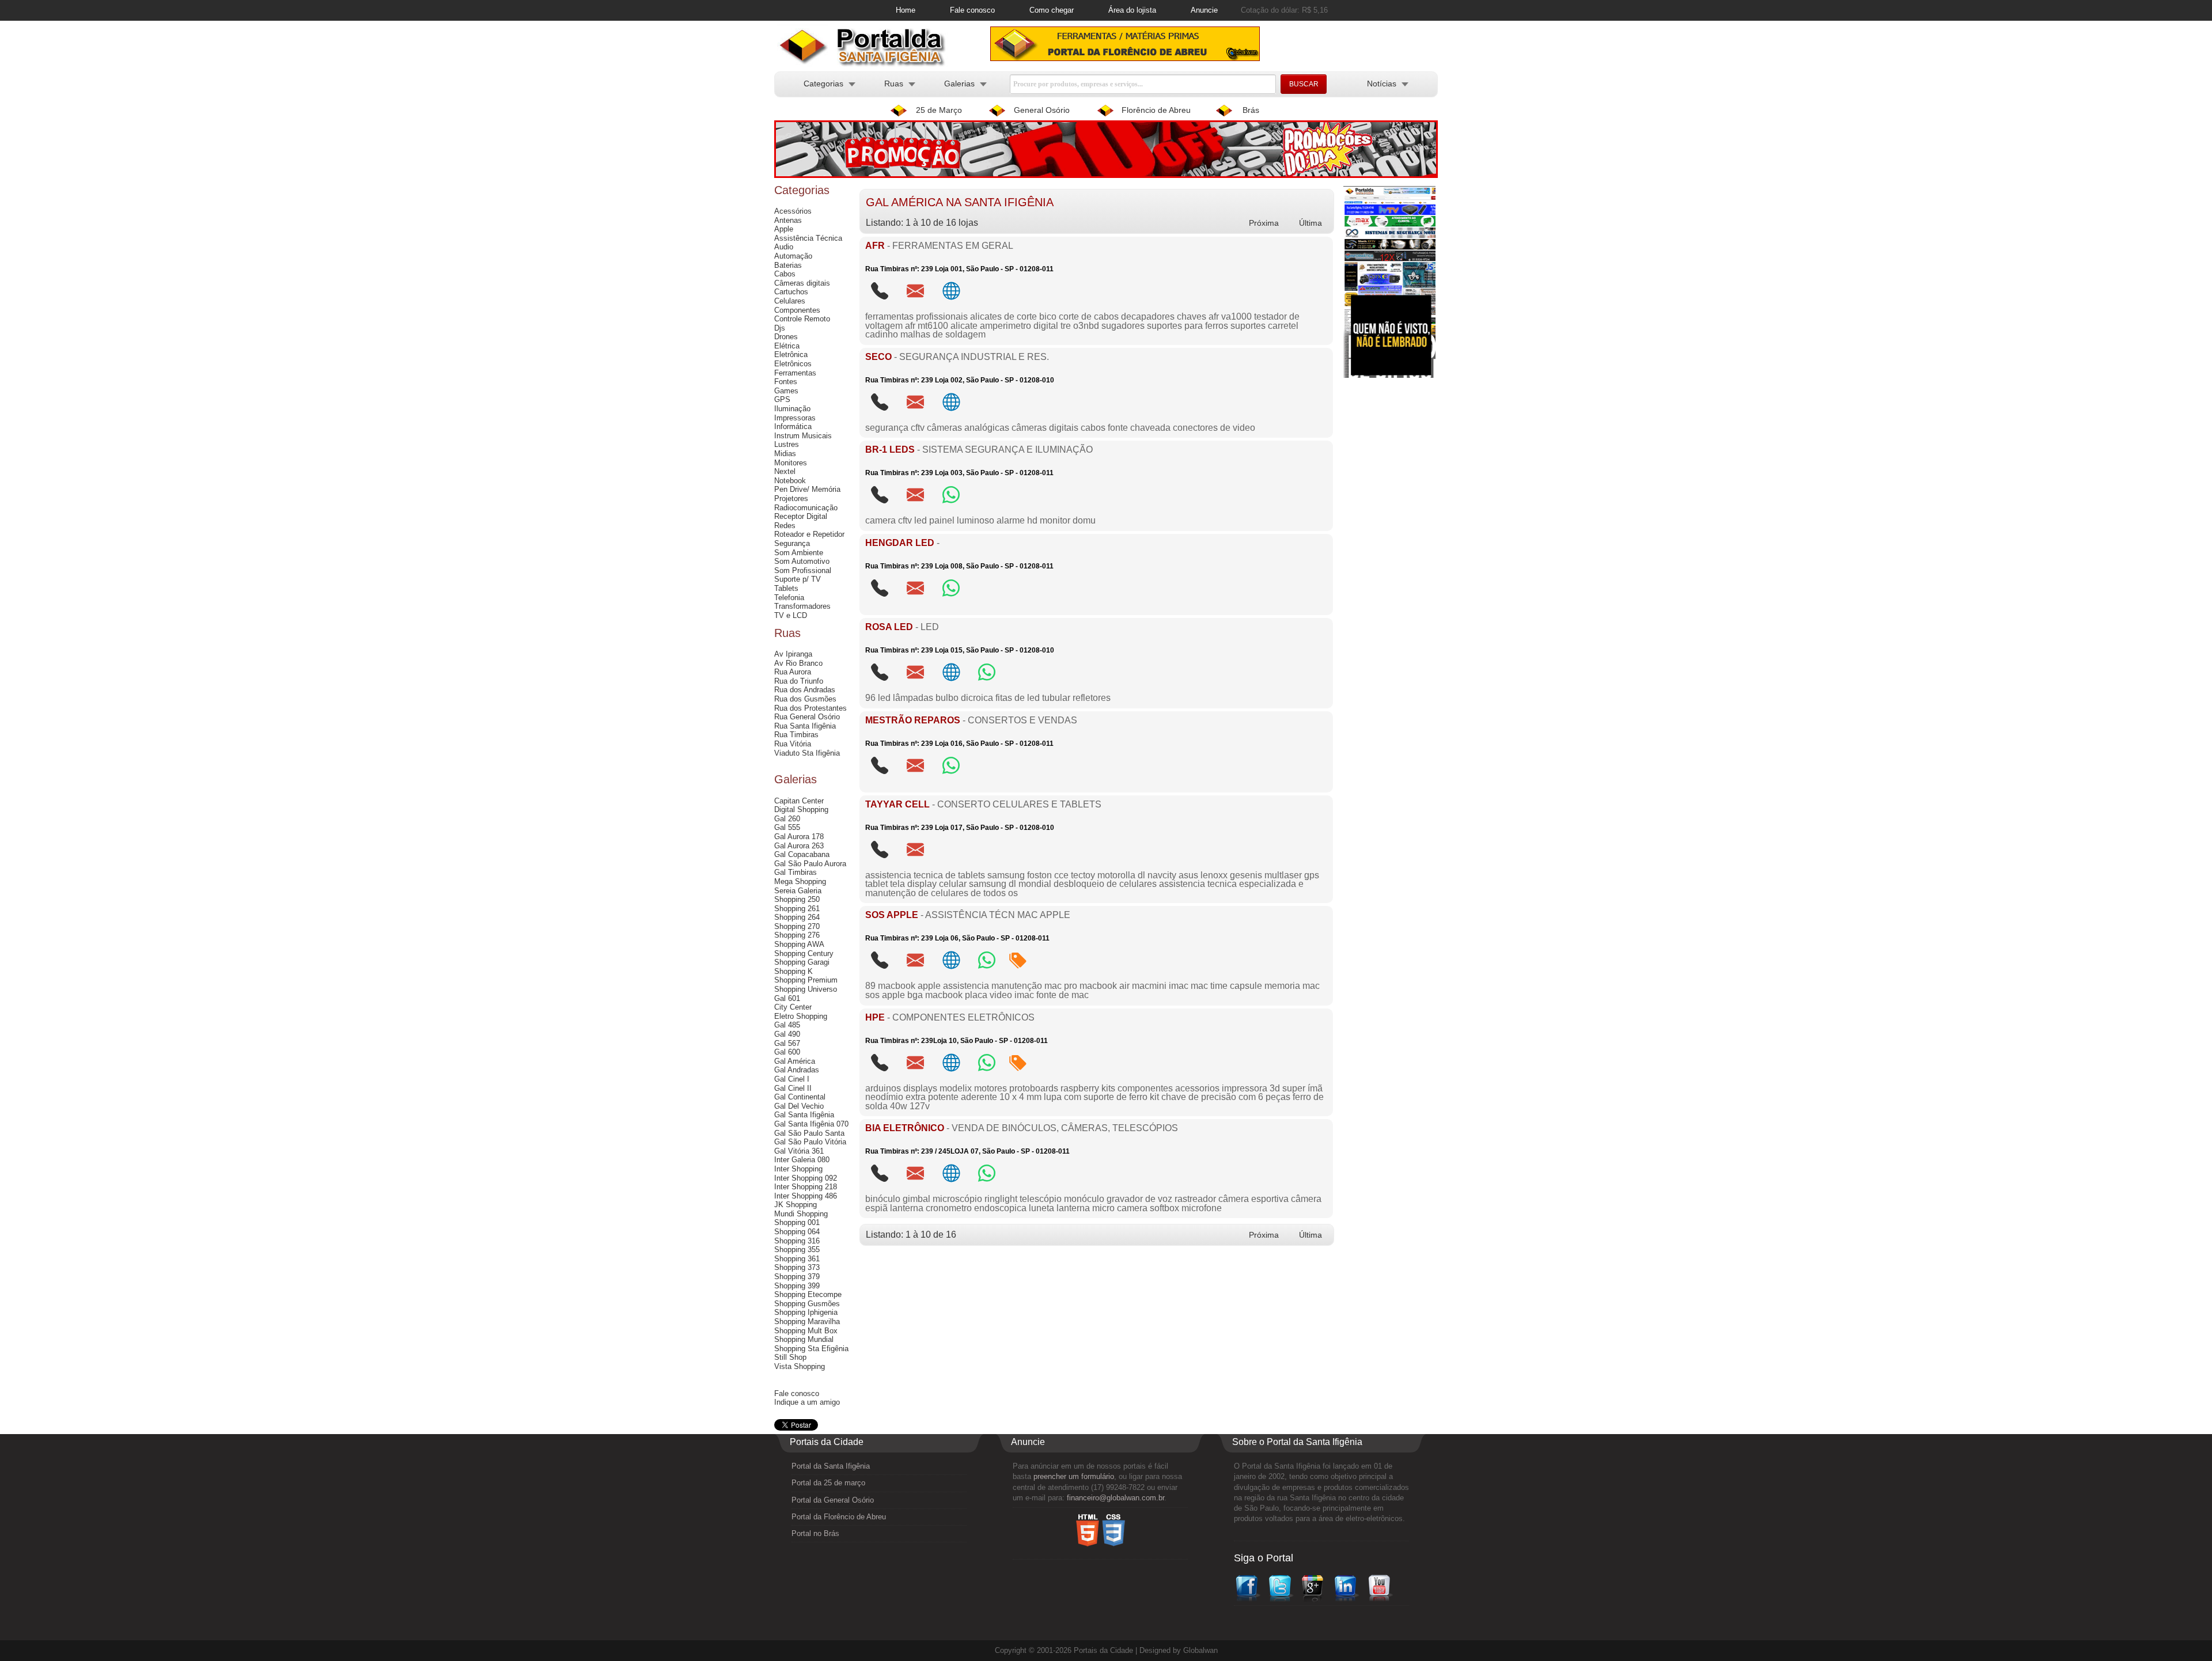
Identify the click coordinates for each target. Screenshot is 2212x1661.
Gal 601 (787, 998)
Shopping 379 (797, 1277)
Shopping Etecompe (808, 1294)
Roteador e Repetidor (809, 534)
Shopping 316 (797, 1241)
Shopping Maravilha (807, 1321)
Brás (1251, 110)
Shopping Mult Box (806, 1331)
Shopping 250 (797, 899)
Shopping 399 (797, 1286)
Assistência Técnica (808, 238)
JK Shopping (796, 1205)
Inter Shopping (798, 1169)
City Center (793, 1007)
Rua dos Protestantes (810, 708)
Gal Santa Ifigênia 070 (811, 1124)
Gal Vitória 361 (799, 1151)
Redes (785, 526)
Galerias (959, 84)
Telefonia (789, 598)
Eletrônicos (793, 364)
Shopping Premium (806, 980)
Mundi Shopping (801, 1214)
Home (906, 10)
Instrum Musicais (803, 436)
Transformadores (802, 606)
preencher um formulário (1074, 1476)
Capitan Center (799, 801)
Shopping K (793, 971)
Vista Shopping (800, 1366)
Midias (785, 454)
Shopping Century (804, 953)
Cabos (785, 274)
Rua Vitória (793, 744)
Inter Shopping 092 (806, 1178)
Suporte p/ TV (798, 579)
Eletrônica (791, 354)
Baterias (788, 265)
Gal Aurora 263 (799, 846)
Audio (784, 247)
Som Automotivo (802, 561)
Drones (786, 337)
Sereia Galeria (798, 891)
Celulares (790, 301)
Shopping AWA (799, 944)
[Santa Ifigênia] (867, 64)
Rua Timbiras (796, 735)
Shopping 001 (797, 1222)
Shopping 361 (797, 1259)
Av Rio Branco (798, 663)
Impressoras (795, 418)
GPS (782, 399)
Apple (784, 229)
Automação (793, 256)
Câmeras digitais (802, 283)
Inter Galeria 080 (802, 1160)
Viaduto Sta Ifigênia (807, 753)
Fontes (786, 382)
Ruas (894, 84)
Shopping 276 (797, 935)
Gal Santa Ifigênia (804, 1115)
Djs (780, 328)
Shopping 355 (797, 1249)
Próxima (1264, 223)
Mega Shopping (800, 881)
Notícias (1382, 84)
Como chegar (1052, 10)
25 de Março (939, 110)
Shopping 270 (797, 926)
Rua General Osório (807, 717)
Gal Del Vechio (799, 1106)
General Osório (1042, 110)
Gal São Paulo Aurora (810, 864)
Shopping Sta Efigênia (811, 1349)
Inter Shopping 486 (806, 1196)
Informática (793, 426)
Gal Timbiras (796, 872)
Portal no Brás (815, 1533)
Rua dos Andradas (805, 690)
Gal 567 (787, 1043)
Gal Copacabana (802, 854)
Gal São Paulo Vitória (810, 1142)
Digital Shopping (801, 809)
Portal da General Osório (833, 1500)
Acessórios (793, 211)
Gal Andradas (797, 1070)
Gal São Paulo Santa (809, 1133)
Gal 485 (787, 1025)
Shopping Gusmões (807, 1304)
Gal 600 (787, 1052)
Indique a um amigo (807, 1402)
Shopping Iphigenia (806, 1312)
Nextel (785, 471)
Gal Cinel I (792, 1079)
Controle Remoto (802, 319)
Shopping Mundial (804, 1339)
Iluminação (792, 409)
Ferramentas (795, 373)
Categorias (823, 84)
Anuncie (1204, 10)
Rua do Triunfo (799, 681)
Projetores (791, 498)
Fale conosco (972, 10)
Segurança (792, 543)
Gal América (795, 1061)
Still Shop (790, 1357)
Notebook (790, 481)
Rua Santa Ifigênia (805, 726)
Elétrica (787, 346)
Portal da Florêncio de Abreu (839, 1517)
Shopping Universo (806, 989)
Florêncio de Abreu (1156, 110)
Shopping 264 (797, 917)
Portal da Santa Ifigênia (831, 1466)
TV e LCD (791, 615)
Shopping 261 (797, 909)
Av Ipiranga (793, 654)
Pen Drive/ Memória (807, 489)
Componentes (797, 310)
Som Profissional (803, 570)
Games (786, 391)
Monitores (791, 463)
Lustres (787, 444)
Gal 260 (787, 819)
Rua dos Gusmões (805, 699)
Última (1310, 223)
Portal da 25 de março (828, 1483)
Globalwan (1200, 1650)
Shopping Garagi (802, 962)
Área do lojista (1132, 10)
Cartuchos (791, 292)
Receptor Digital (801, 516)
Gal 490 (787, 1034)
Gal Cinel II (793, 1088)
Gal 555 (787, 827)
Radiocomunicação (806, 508)
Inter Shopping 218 (806, 1187)
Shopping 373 (797, 1267)
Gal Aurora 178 (799, 837)
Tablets (786, 588)
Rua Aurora (793, 672)
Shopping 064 (797, 1232)
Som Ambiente (799, 553)
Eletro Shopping (801, 1016)
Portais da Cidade (1103, 1650)
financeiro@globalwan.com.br (1116, 1498)
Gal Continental (800, 1097)
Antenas (788, 220)
